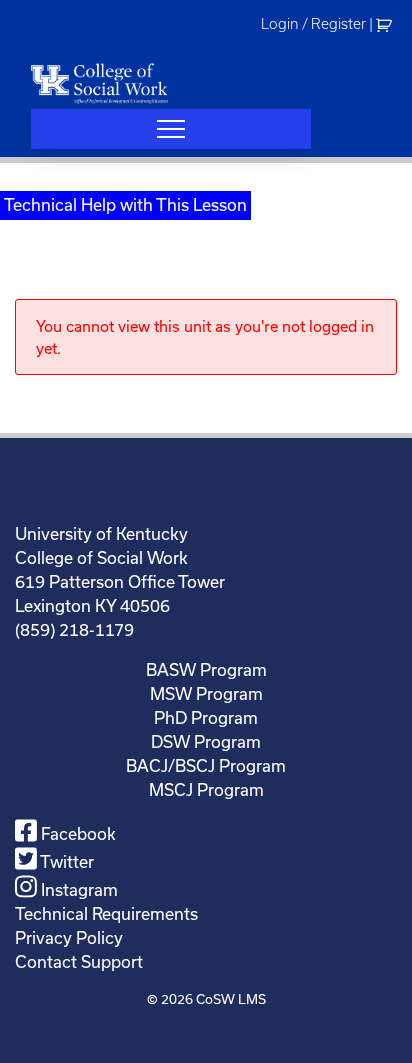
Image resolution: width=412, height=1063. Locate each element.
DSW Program (206, 741)
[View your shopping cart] (386, 24)
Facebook (76, 833)
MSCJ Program (206, 789)
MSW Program (206, 693)
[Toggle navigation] (171, 129)
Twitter (65, 861)
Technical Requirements (106, 913)
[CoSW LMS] (99, 83)
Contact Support (79, 961)
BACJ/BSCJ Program (206, 765)
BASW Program (206, 669)
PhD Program (206, 717)
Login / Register (313, 24)
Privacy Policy (69, 937)
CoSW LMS (231, 999)
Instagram (77, 889)
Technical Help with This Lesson (125, 204)
